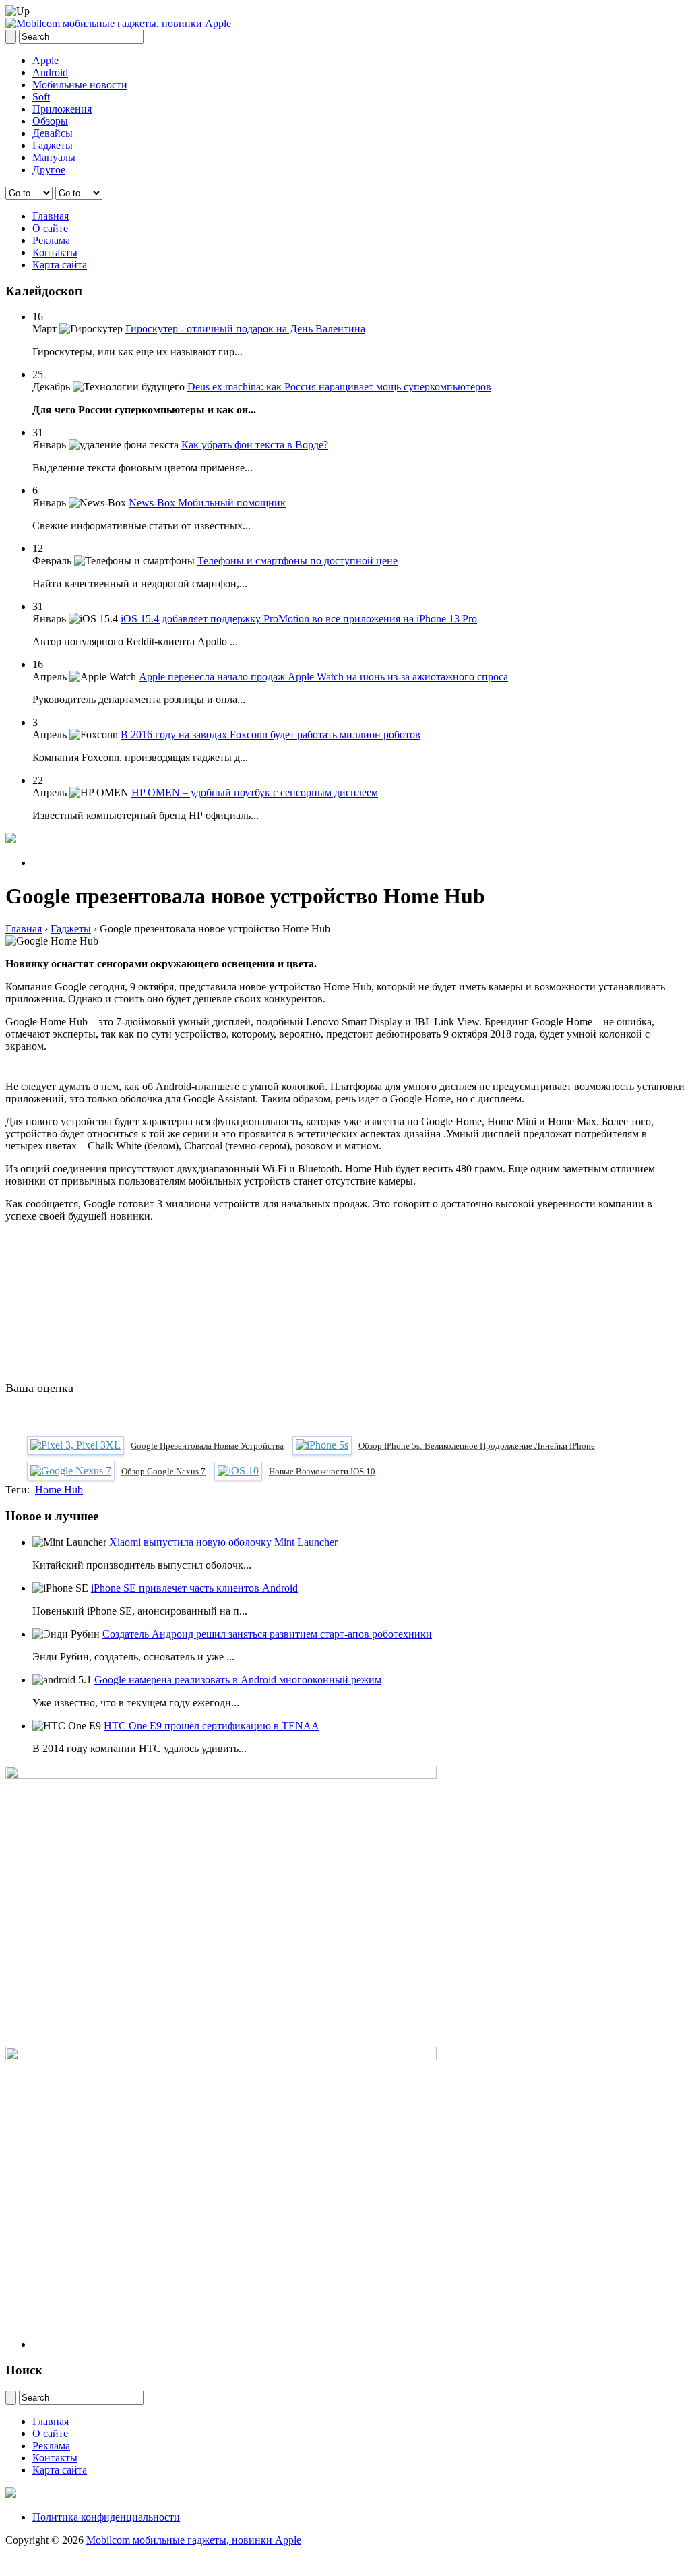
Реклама (51, 240)
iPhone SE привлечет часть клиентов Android (194, 1588)
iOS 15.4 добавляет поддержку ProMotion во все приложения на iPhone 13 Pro (299, 619)
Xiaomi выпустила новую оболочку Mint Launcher (223, 1542)
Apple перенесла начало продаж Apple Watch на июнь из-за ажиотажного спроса (323, 677)
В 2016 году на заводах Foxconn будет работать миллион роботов (271, 735)
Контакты (55, 252)
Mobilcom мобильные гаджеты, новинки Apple (194, 2540)
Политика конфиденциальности (106, 2517)
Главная (51, 216)
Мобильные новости (80, 85)
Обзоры (50, 121)
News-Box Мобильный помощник (207, 503)
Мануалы (54, 157)
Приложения (62, 109)
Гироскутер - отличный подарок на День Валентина (245, 329)
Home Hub (59, 1490)
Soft (41, 97)
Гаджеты (53, 145)
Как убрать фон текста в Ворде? (255, 445)
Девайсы (53, 133)
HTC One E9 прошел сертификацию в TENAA (212, 1726)
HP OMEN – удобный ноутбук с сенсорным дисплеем (255, 792)
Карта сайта (60, 265)
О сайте (50, 228)
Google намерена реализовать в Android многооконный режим (238, 1680)
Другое (49, 170)
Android (50, 72)
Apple (45, 60)
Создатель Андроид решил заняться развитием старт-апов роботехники (267, 1634)
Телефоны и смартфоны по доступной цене (297, 561)
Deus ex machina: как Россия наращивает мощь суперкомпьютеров (339, 387)
